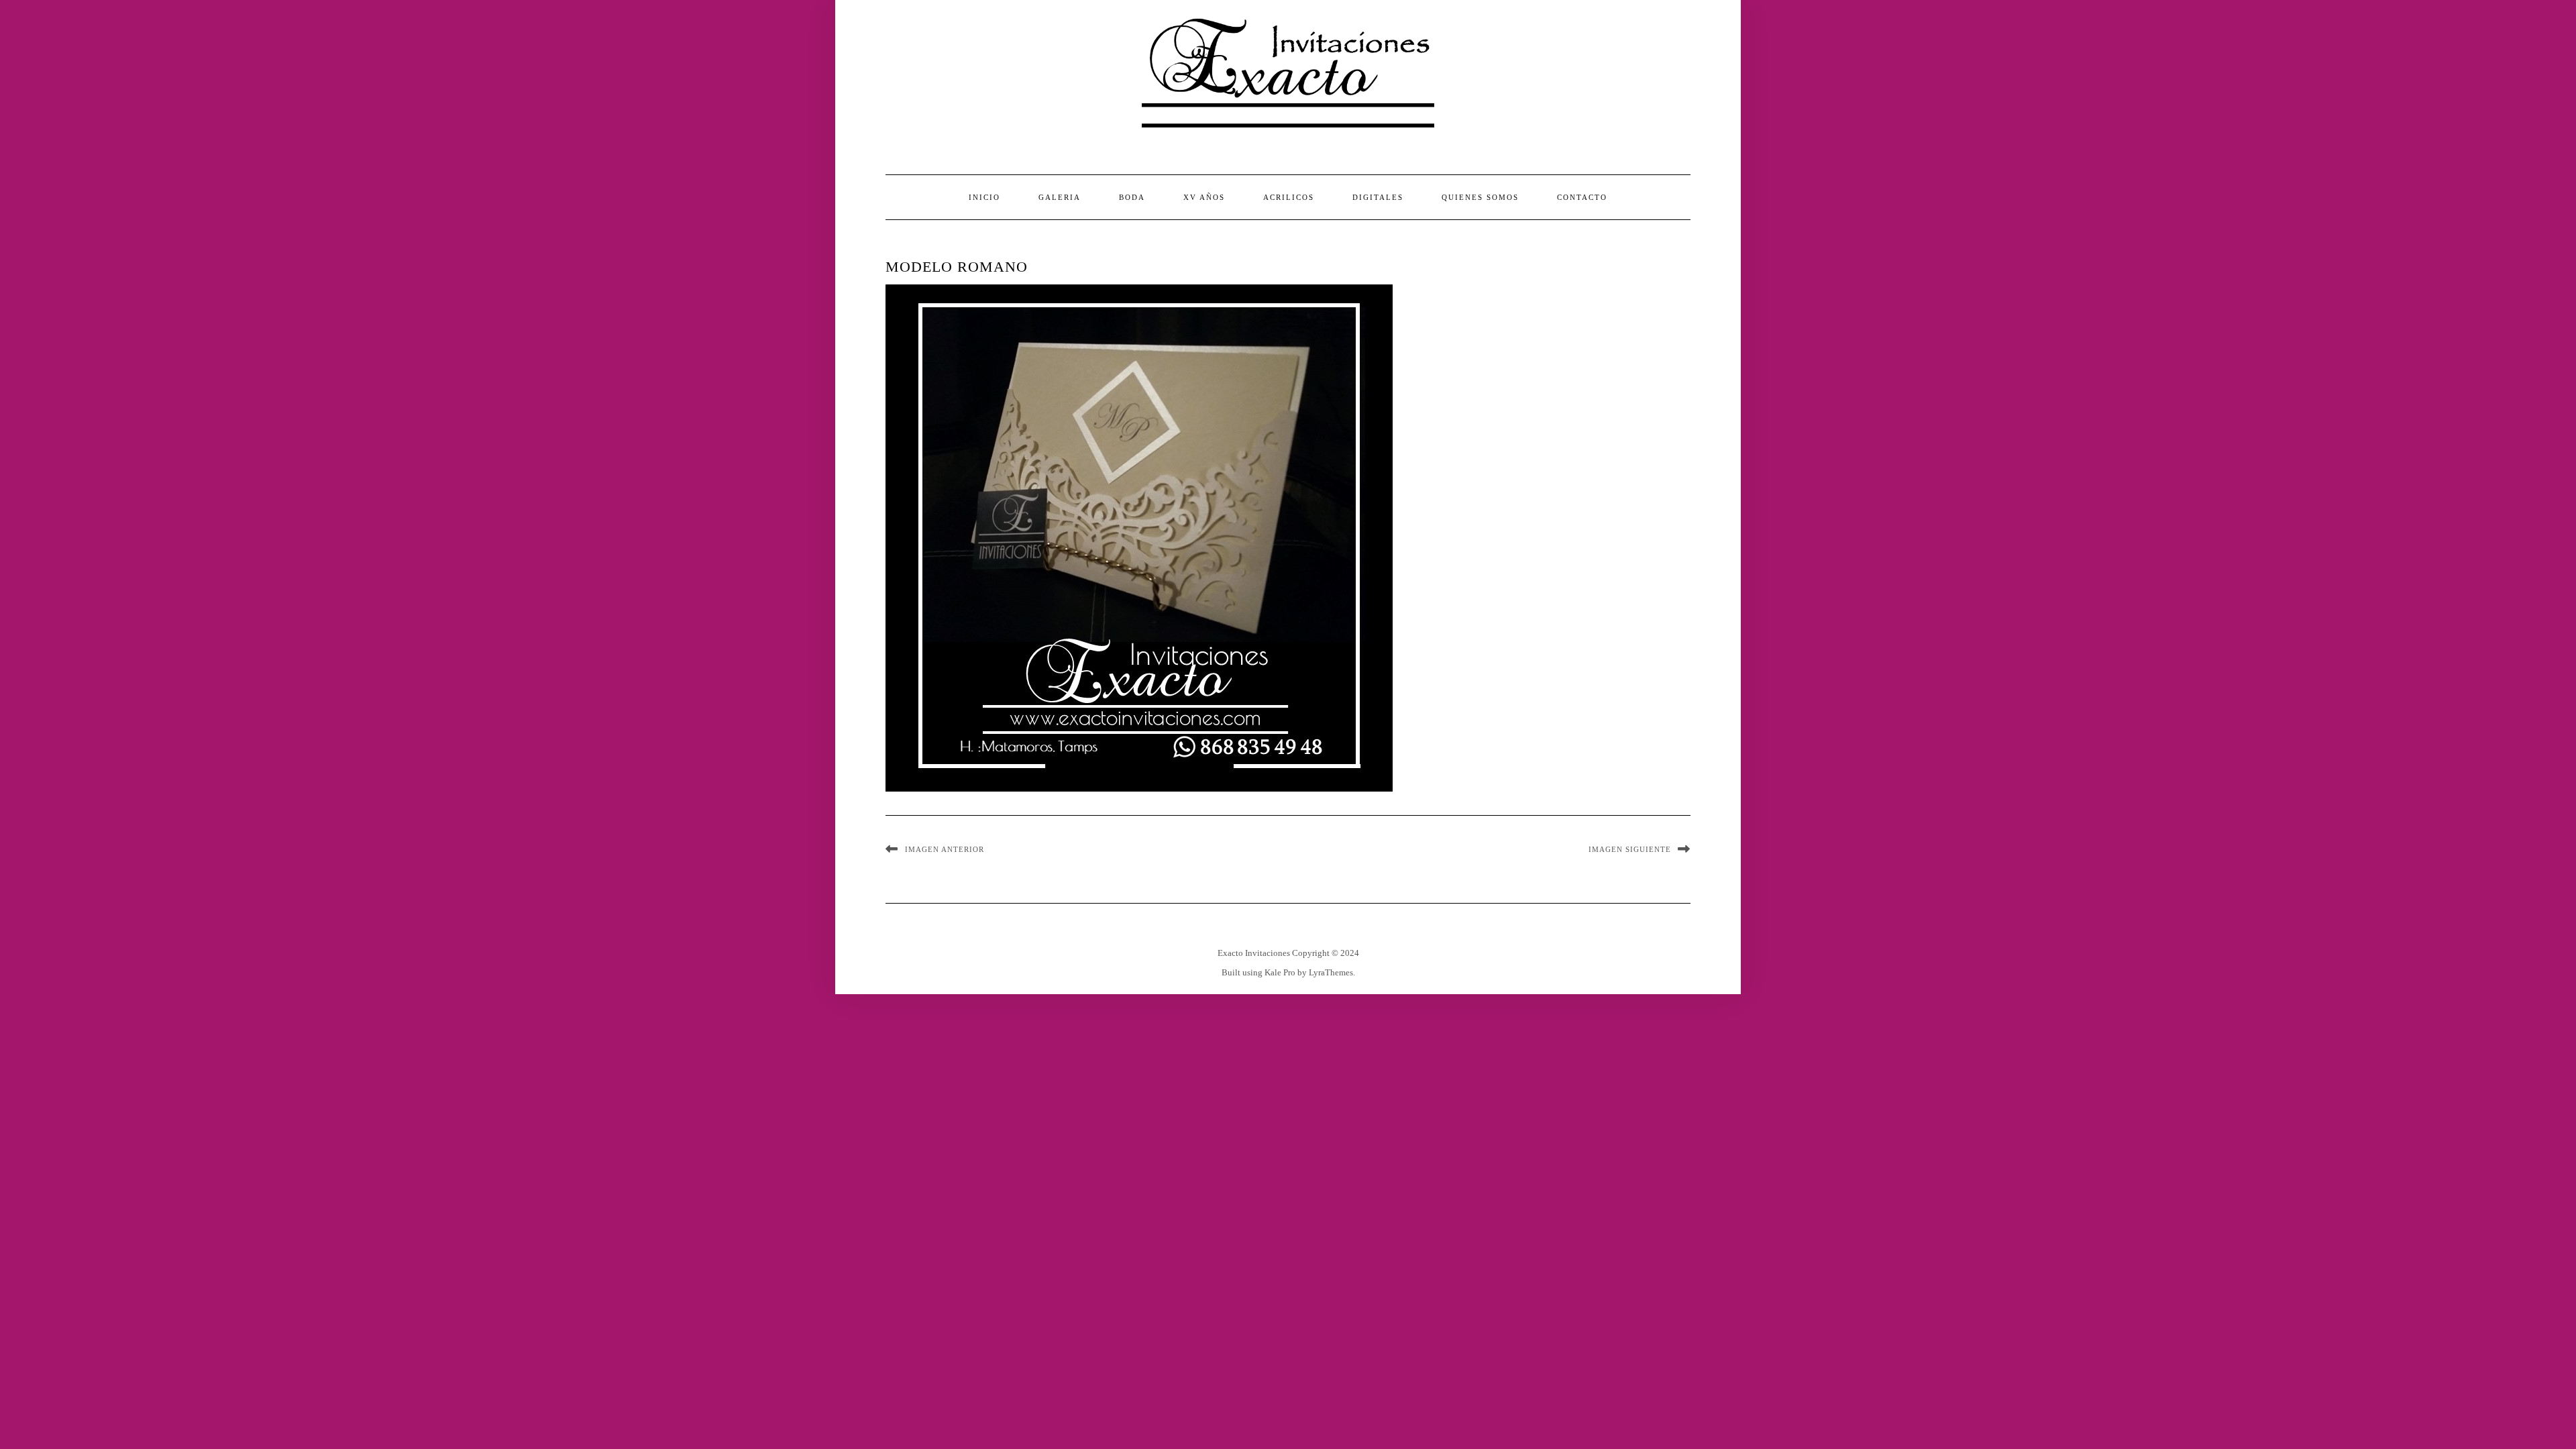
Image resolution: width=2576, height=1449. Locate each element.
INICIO (984, 197)
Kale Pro (1280, 972)
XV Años (1204, 197)
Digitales (1378, 197)
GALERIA (1060, 197)
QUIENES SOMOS (1480, 197)
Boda (1132, 197)
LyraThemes (1331, 972)
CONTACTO (1582, 197)
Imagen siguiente (1630, 849)
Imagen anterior (945, 849)
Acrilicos (1289, 197)
